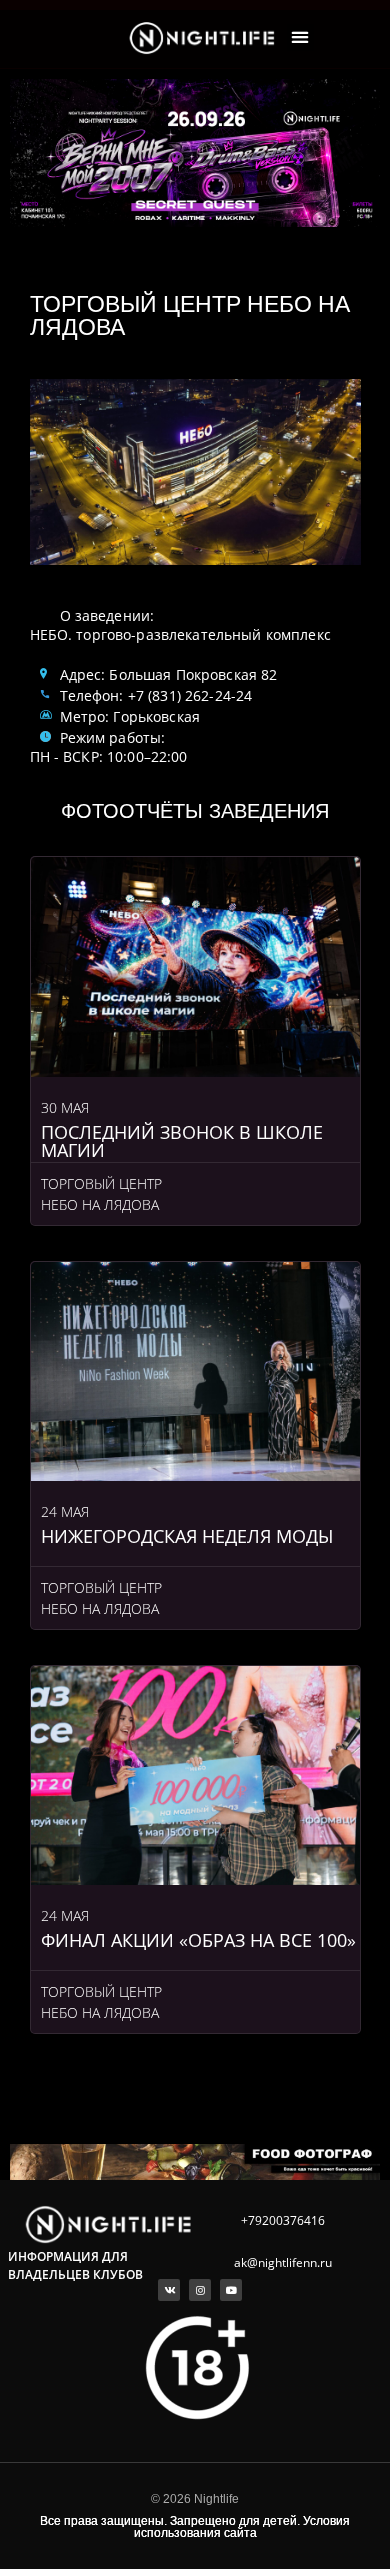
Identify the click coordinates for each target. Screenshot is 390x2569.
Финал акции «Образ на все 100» (198, 1940)
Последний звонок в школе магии (182, 1141)
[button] (300, 37)
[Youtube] (231, 2290)
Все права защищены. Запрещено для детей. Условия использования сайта (195, 2527)
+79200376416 (283, 2220)
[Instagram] (200, 2290)
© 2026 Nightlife (195, 2499)
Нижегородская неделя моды (187, 1536)
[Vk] (169, 2290)
